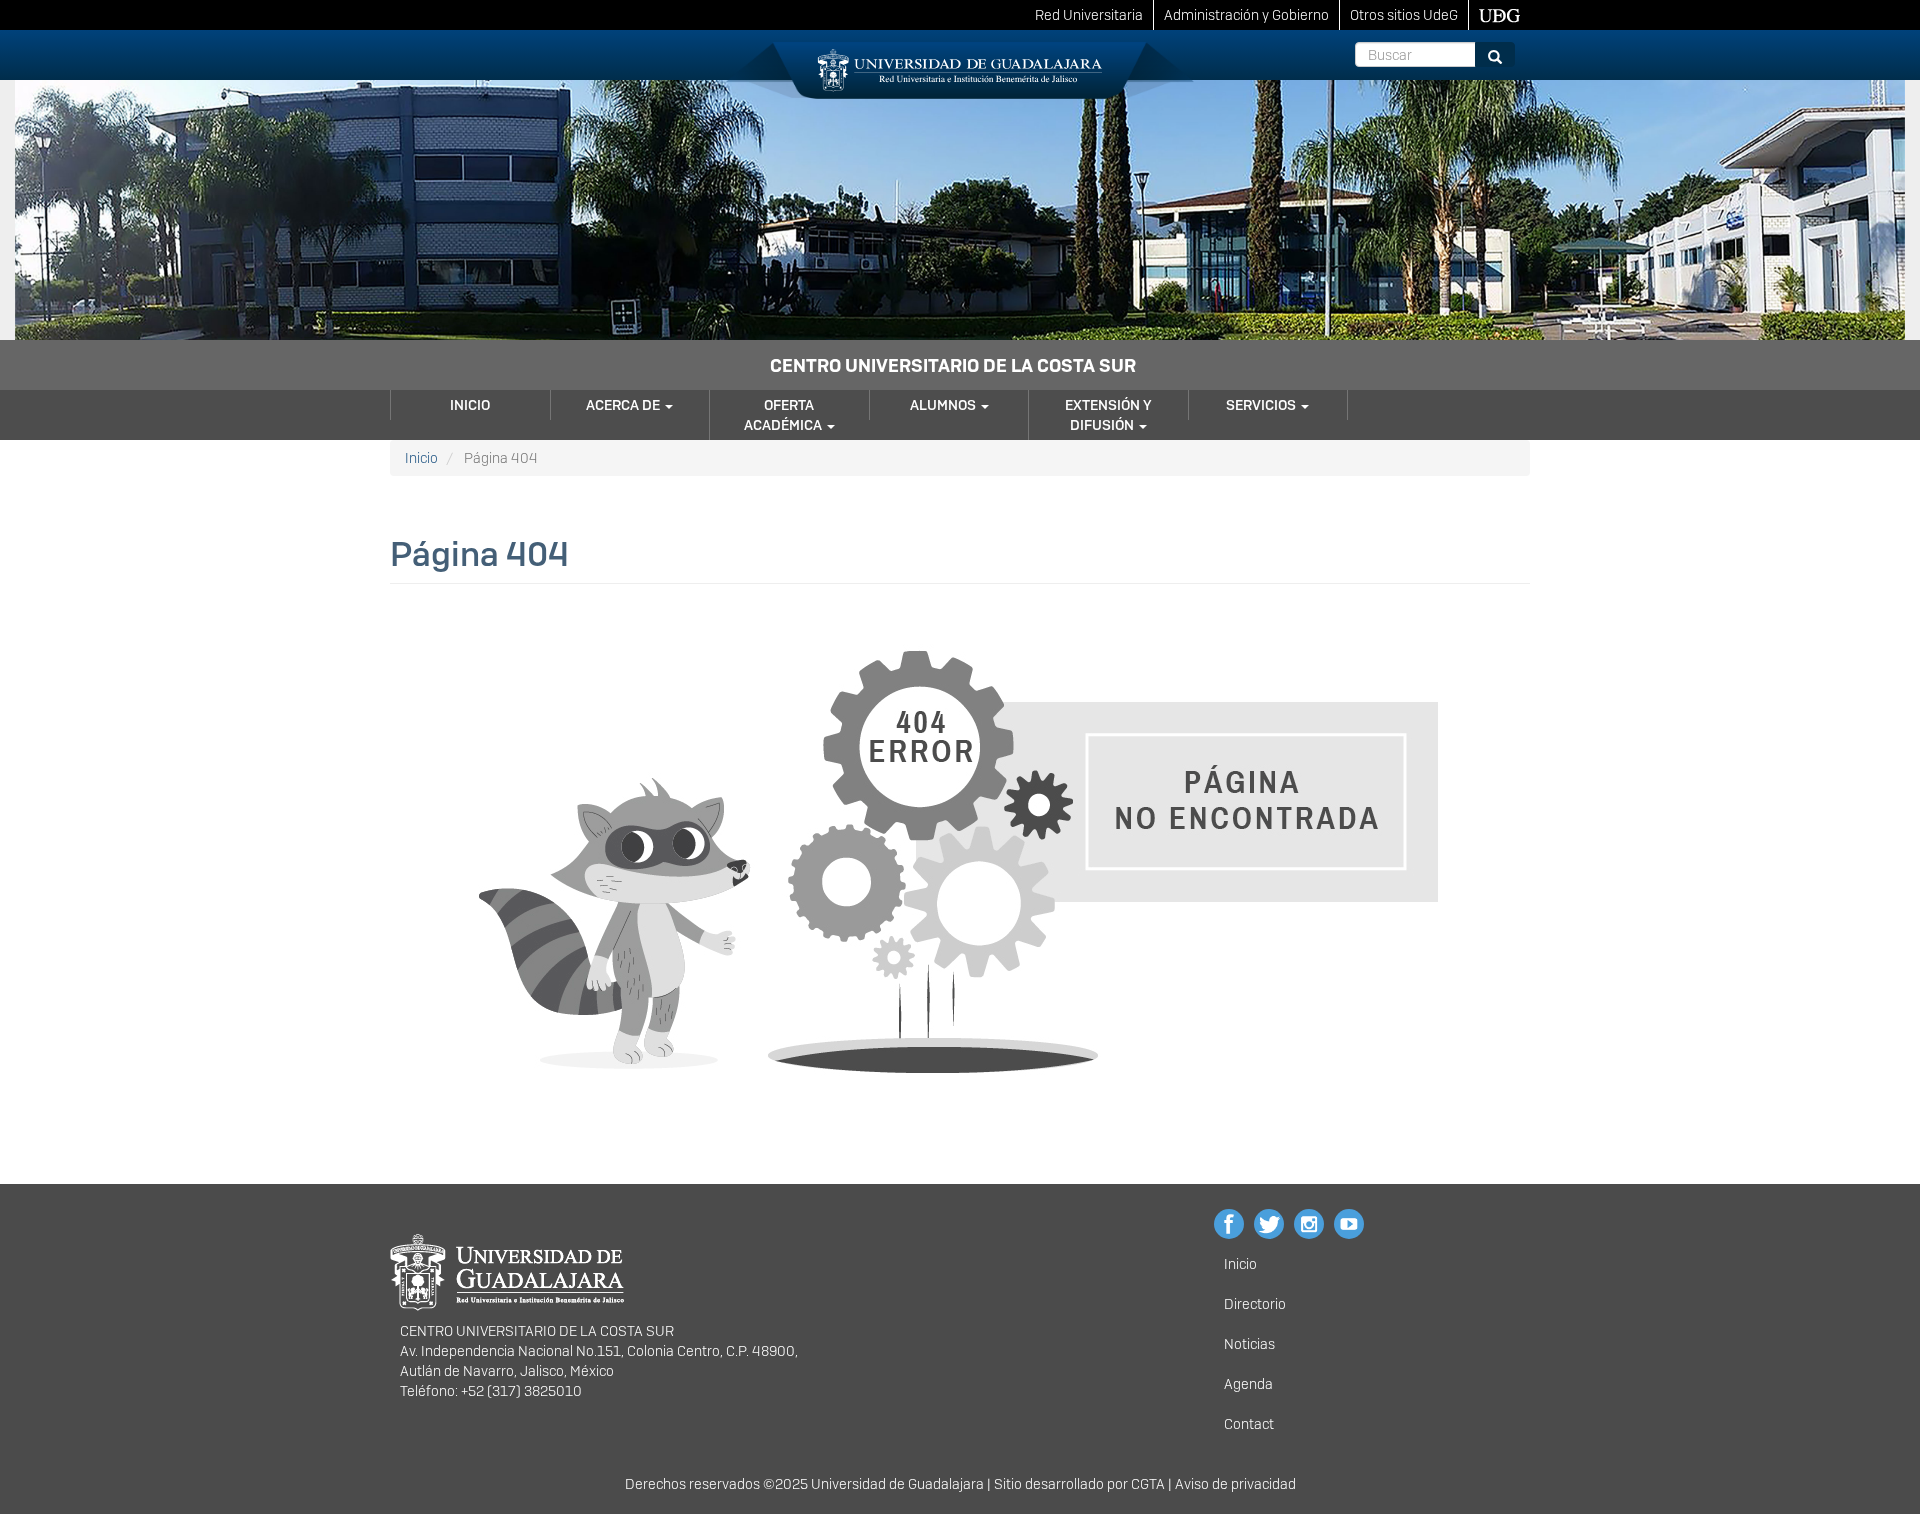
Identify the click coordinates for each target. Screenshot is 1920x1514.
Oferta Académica (784, 415)
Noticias (1249, 1344)
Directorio (1255, 1304)
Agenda (1248, 1384)
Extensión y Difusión (1108, 415)
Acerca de (624, 405)
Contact (1249, 1424)
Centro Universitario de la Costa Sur (953, 365)
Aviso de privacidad (1235, 1484)
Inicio (470, 405)
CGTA (1148, 1484)
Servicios (1262, 405)
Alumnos (944, 405)
